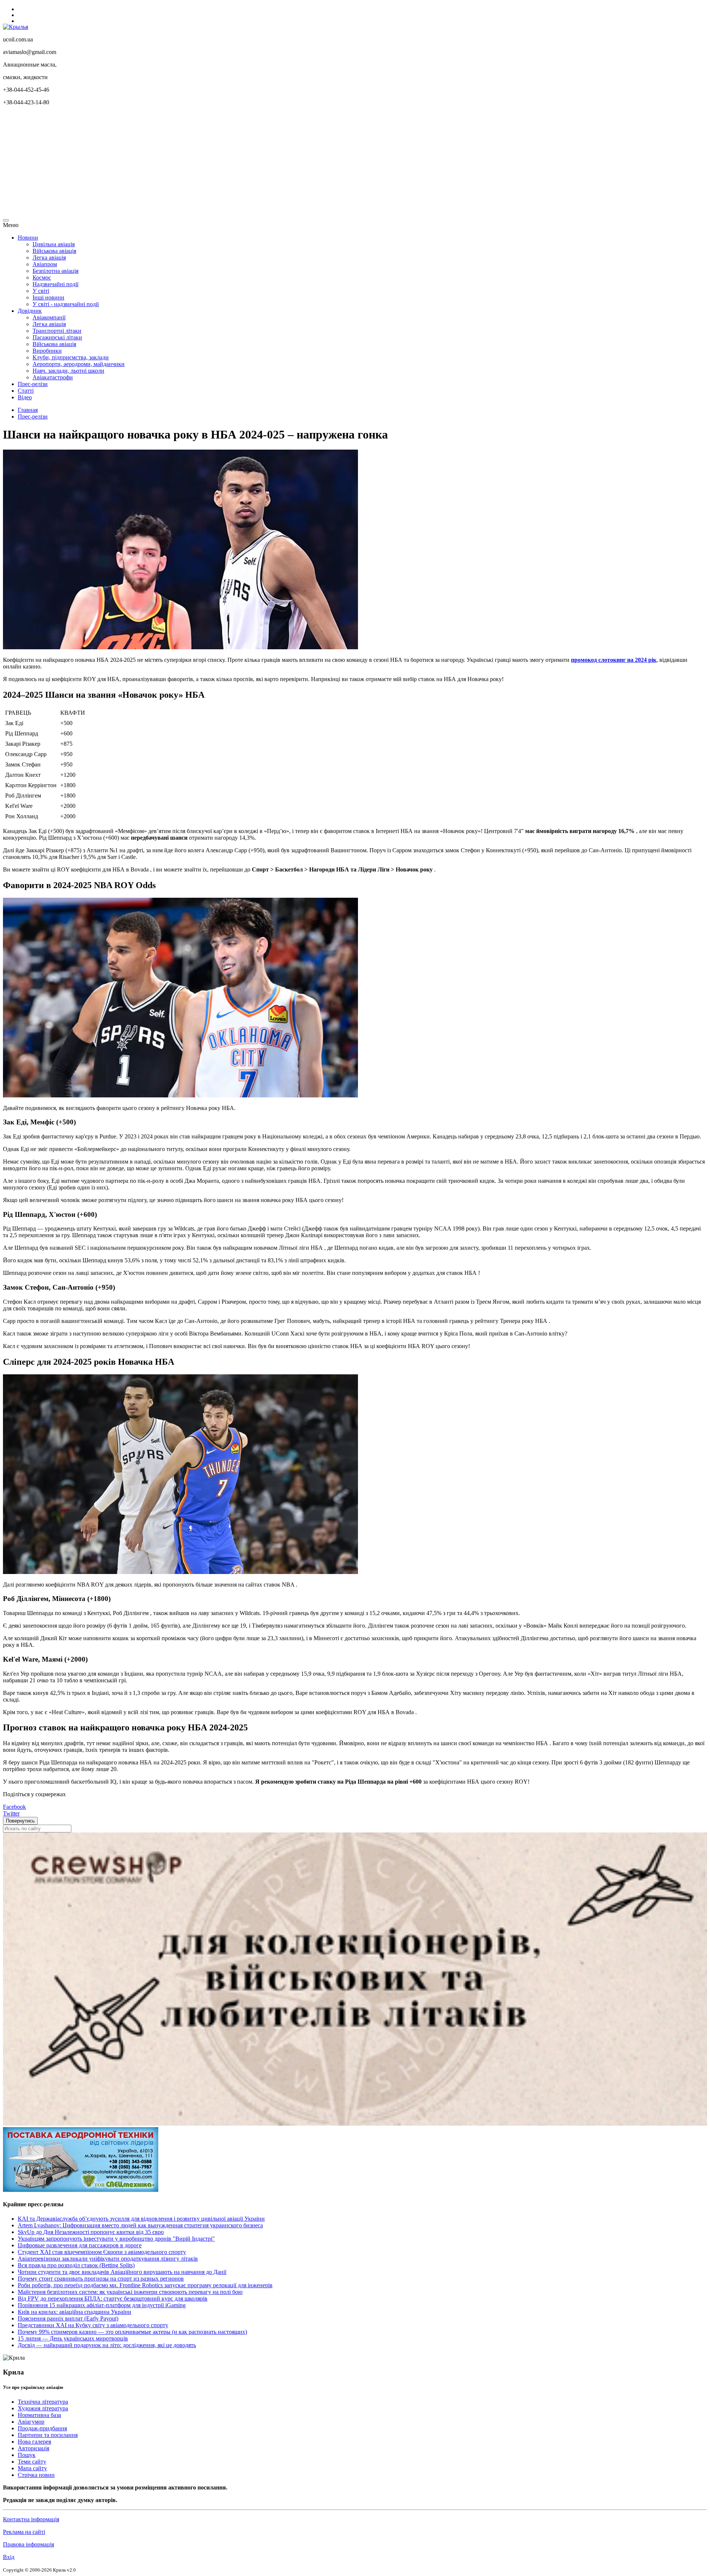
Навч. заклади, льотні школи (68, 371)
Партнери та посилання (48, 2435)
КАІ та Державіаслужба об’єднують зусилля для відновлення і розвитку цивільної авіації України (141, 2219)
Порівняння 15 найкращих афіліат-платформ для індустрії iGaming (102, 2305)
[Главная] (16, 27)
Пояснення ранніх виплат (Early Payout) (68, 2318)
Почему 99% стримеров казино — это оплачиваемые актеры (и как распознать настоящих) (132, 2332)
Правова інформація (28, 2544)
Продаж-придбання (42, 2428)
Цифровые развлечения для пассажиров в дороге (80, 2245)
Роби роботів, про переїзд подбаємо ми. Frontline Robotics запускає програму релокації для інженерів (145, 2285)
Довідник (30, 311)
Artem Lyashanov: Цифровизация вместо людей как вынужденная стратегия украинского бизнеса (140, 2225)
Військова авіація (54, 251)
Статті (26, 391)
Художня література (43, 2408)
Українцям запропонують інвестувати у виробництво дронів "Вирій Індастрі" (116, 2239)
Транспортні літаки (57, 331)
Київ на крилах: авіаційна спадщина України (75, 2312)
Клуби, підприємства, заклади (71, 357)
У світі (41, 291)
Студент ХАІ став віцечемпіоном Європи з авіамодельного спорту (102, 2252)
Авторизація (33, 2448)
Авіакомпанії (49, 317)
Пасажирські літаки (57, 337)
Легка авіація (49, 258)
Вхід (9, 2557)
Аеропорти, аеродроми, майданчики (79, 364)
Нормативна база (39, 2415)
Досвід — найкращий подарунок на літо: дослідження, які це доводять (107, 2345)
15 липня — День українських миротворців (73, 2338)
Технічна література (43, 2402)
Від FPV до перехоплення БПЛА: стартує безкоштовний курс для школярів (113, 2299)
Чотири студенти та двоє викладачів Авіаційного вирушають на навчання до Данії (122, 2272)
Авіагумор (31, 2422)
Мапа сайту (32, 2468)
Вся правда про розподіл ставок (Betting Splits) (76, 2265)
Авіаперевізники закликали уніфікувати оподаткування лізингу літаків (108, 2259)
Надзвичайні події (55, 284)
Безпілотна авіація (55, 271)
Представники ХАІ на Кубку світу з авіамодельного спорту (93, 2325)
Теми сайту (32, 2462)
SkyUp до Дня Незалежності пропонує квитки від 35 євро (91, 2232)
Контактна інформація (31, 2519)
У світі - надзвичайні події (66, 304)
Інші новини (48, 297)
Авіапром (45, 264)
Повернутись (20, 1821)
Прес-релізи (33, 384)
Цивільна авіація (54, 244)
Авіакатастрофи (53, 377)
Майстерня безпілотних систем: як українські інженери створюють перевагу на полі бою (130, 2292)
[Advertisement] (225, 163)
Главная (28, 410)
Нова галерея (34, 2442)
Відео (25, 397)
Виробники (47, 351)
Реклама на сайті (24, 2532)
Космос (42, 277)
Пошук (27, 2455)
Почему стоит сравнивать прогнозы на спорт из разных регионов (101, 2279)
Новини (28, 238)
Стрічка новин (36, 2475)
